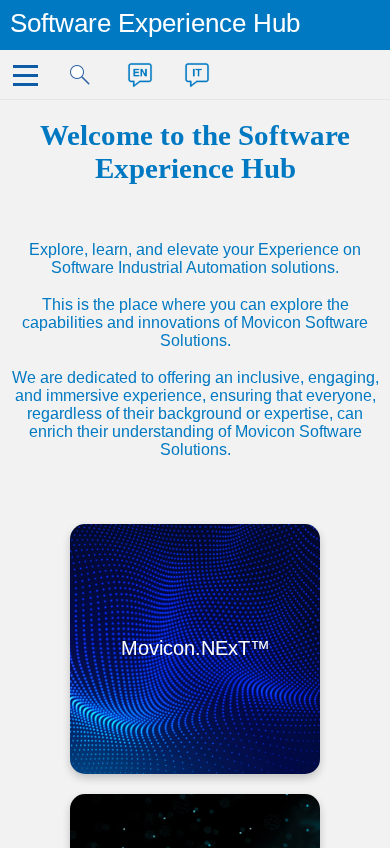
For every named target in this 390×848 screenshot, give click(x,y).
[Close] (29, 80)
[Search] (86, 80)
